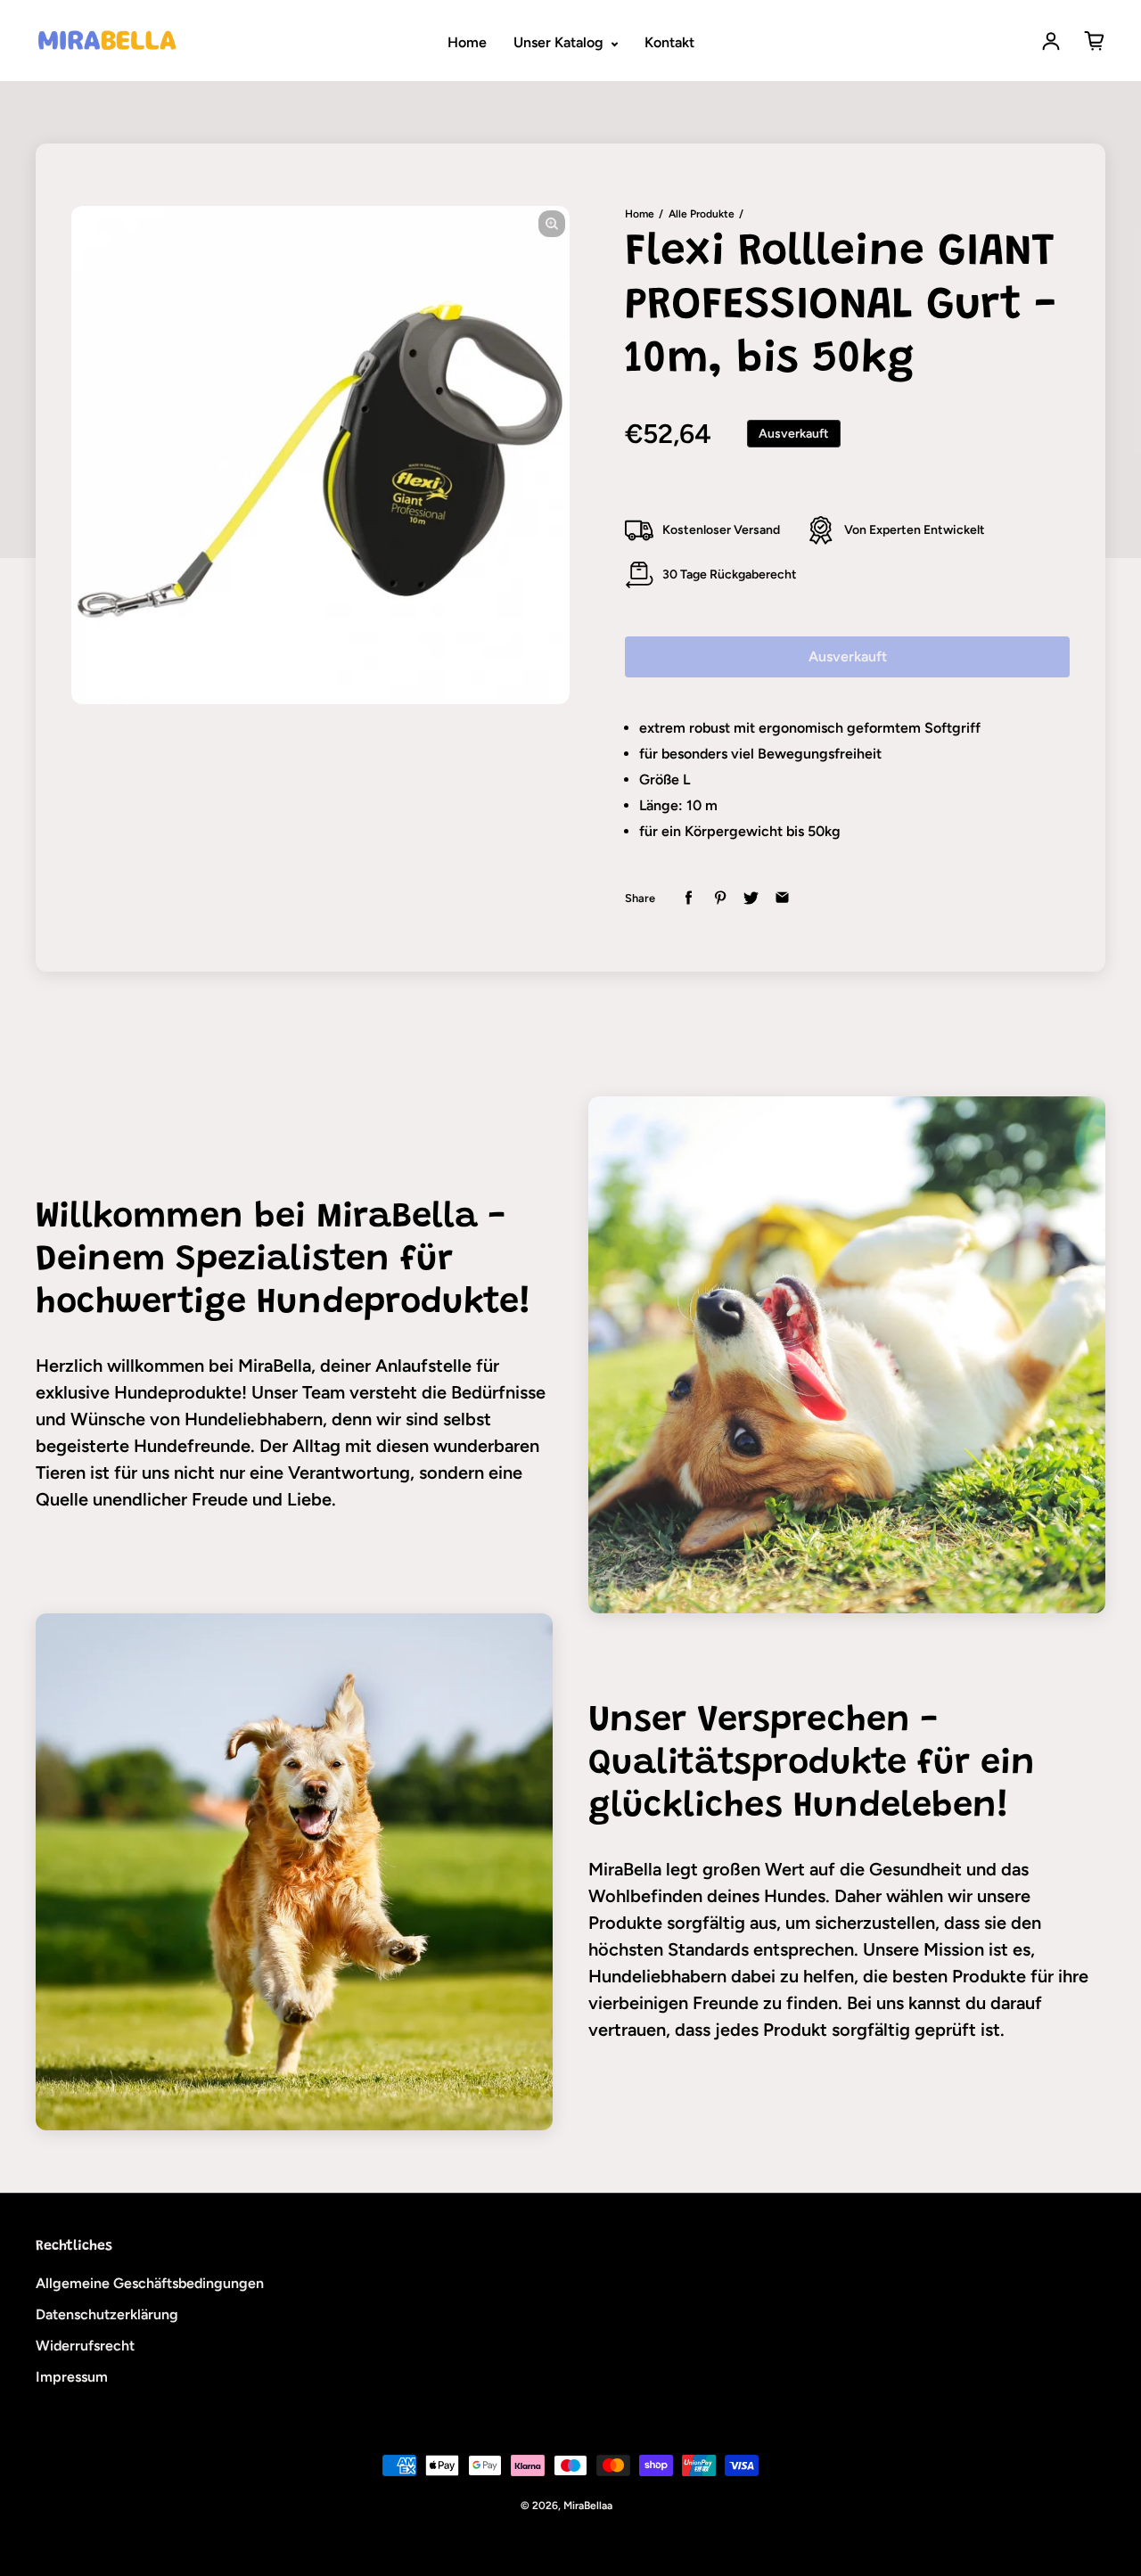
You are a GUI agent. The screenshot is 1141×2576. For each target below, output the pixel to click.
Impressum (72, 2377)
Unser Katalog (560, 42)
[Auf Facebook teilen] (689, 898)
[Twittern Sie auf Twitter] (751, 898)
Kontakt (669, 42)
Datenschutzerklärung (107, 2314)
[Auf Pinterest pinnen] (720, 898)
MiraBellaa (588, 2506)
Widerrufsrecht (85, 2346)
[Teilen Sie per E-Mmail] (782, 898)
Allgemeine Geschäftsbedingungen (150, 2283)
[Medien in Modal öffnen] (552, 224)
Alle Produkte (702, 214)
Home (467, 42)
